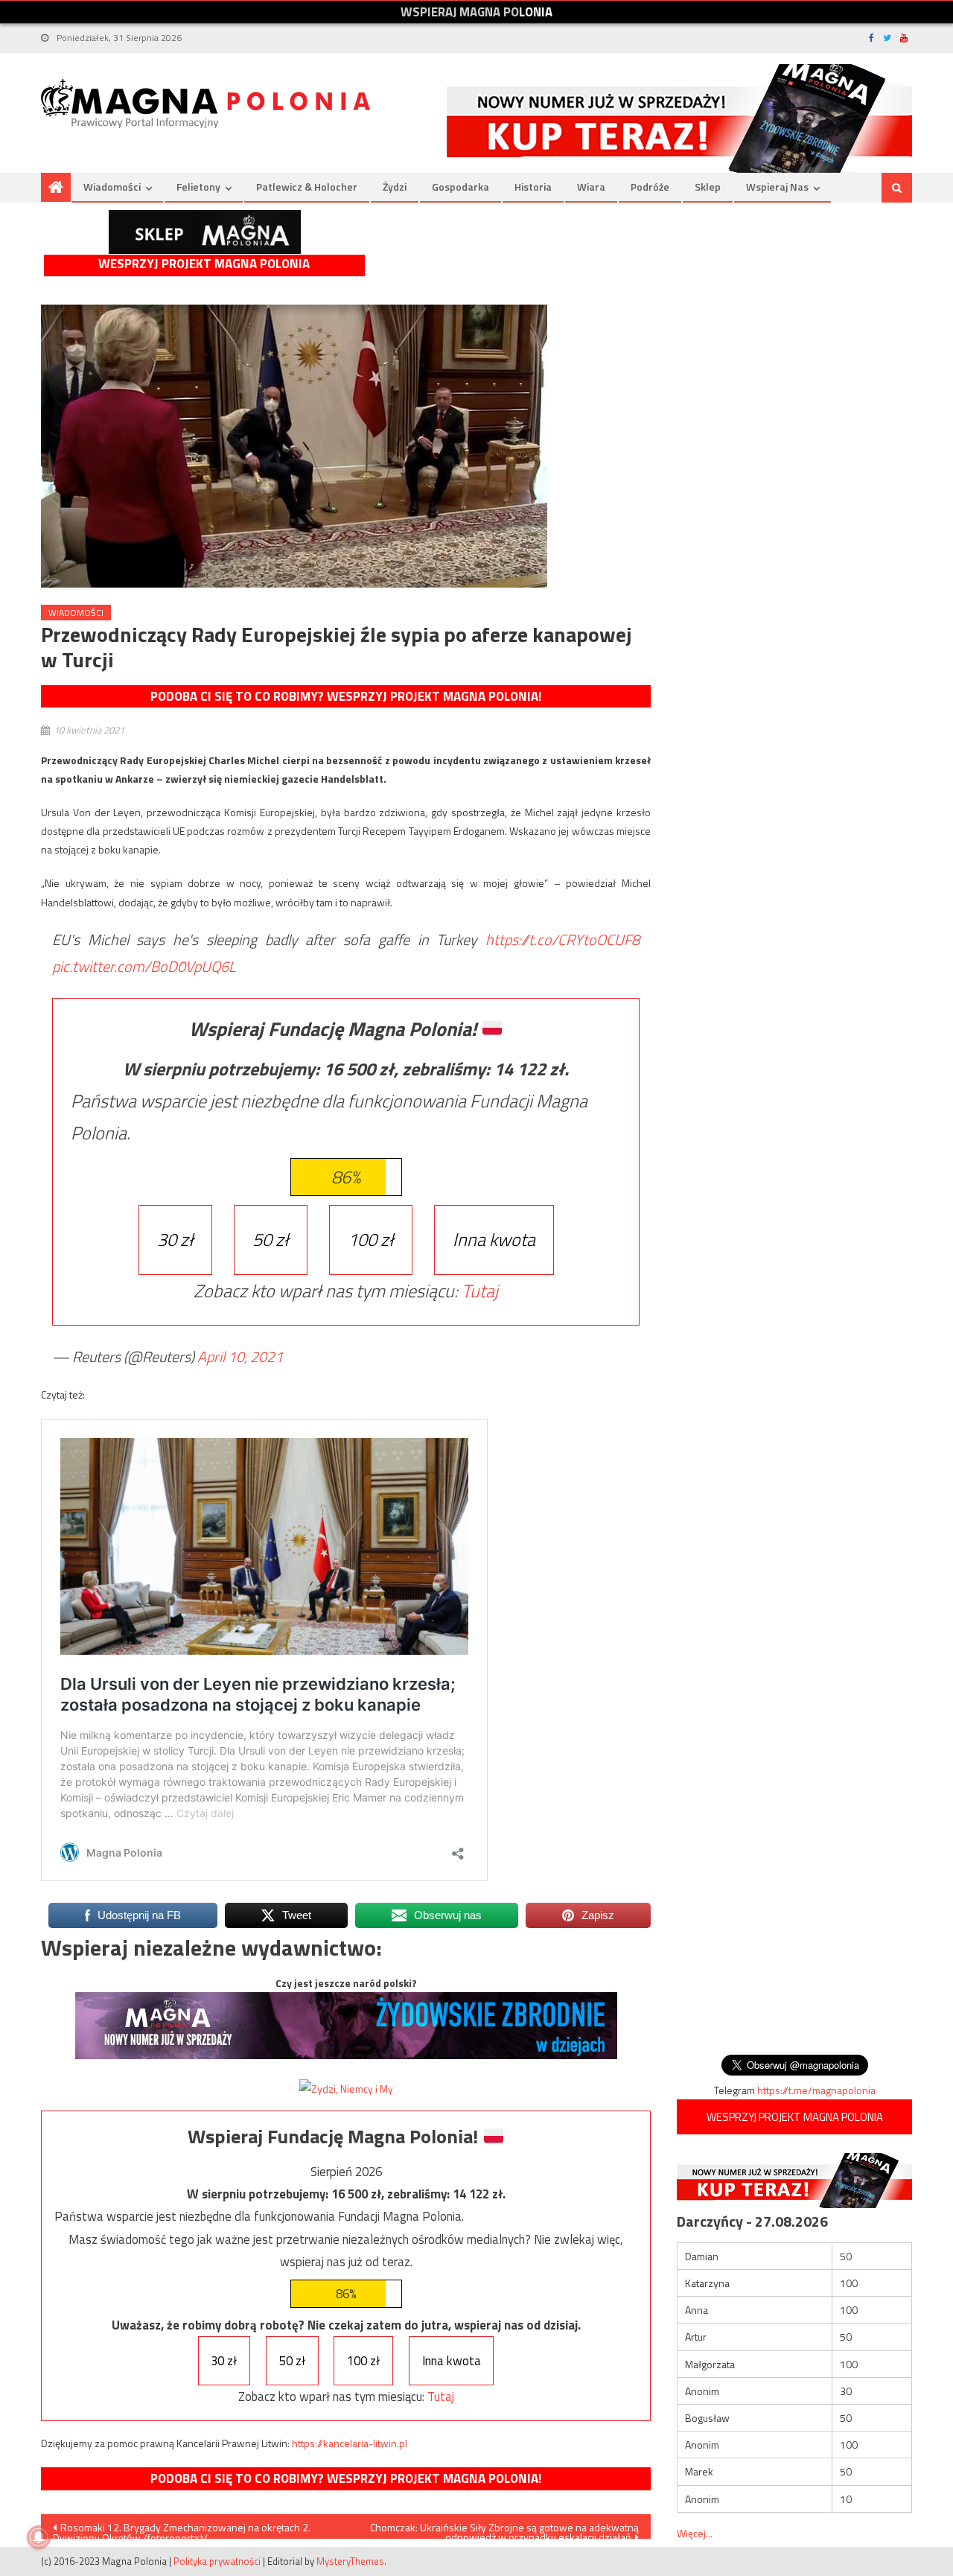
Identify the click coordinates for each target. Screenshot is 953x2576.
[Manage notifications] (39, 2537)
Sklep (708, 187)
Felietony (198, 187)
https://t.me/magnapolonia (816, 2090)
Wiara (591, 187)
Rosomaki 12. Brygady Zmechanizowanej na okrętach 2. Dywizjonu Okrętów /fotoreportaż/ (182, 2529)
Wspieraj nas (777, 187)
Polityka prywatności (217, 2561)
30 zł (175, 1239)
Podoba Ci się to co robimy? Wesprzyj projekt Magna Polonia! (346, 696)
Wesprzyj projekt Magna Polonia (204, 264)
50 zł (271, 1239)
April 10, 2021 (240, 1357)
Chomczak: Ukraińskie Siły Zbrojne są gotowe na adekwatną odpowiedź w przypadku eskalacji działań (504, 2529)
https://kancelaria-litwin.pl (350, 2443)
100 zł (371, 1239)
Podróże (650, 187)
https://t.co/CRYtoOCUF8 (562, 939)
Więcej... (695, 2533)
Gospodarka (460, 187)
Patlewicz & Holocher (307, 187)
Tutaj (480, 1291)
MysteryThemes (350, 2561)
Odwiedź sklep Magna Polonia (205, 232)
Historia (533, 187)
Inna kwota (494, 1239)
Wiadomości (112, 187)
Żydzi (395, 187)
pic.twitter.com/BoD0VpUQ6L (144, 966)
